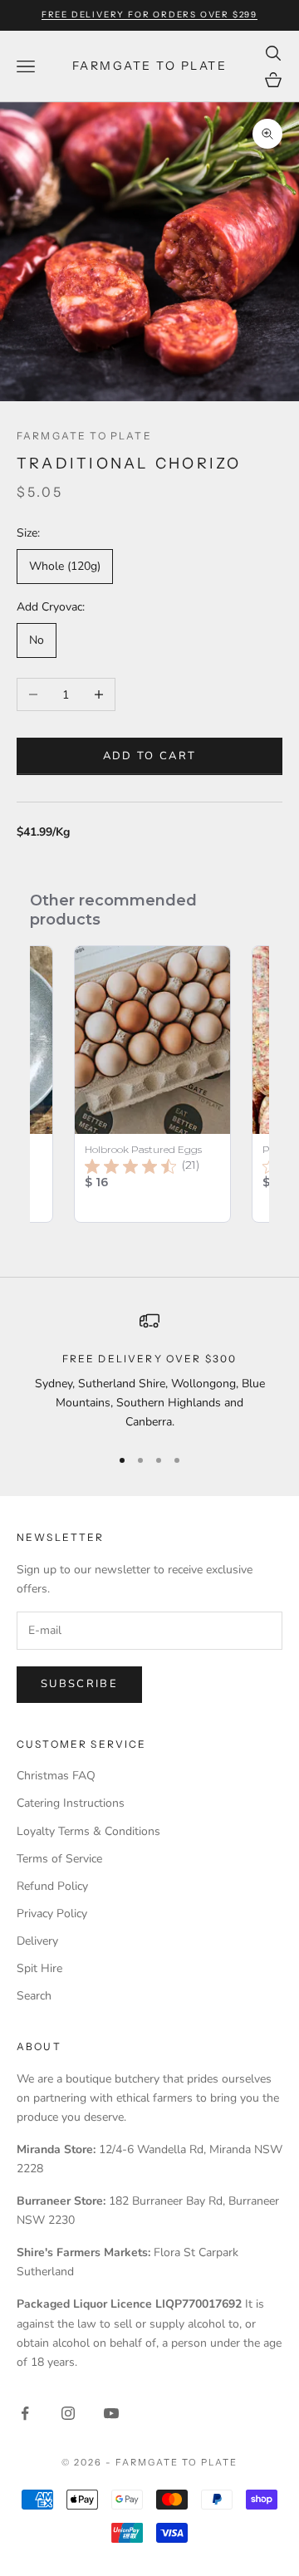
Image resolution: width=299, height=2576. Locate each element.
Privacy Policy (52, 1914)
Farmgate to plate (84, 436)
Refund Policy (52, 1886)
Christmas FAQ (56, 1776)
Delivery (37, 1941)
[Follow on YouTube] (111, 2413)
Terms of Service (59, 1859)
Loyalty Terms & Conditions (88, 1831)
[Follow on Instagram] (68, 2413)
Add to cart (150, 756)
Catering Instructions (71, 1803)
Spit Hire (39, 1968)
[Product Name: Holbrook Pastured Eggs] (152, 1084)
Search (34, 1996)
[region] (149, 1371)
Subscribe (79, 1684)
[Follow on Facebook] (25, 2413)
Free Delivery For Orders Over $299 (149, 15)
